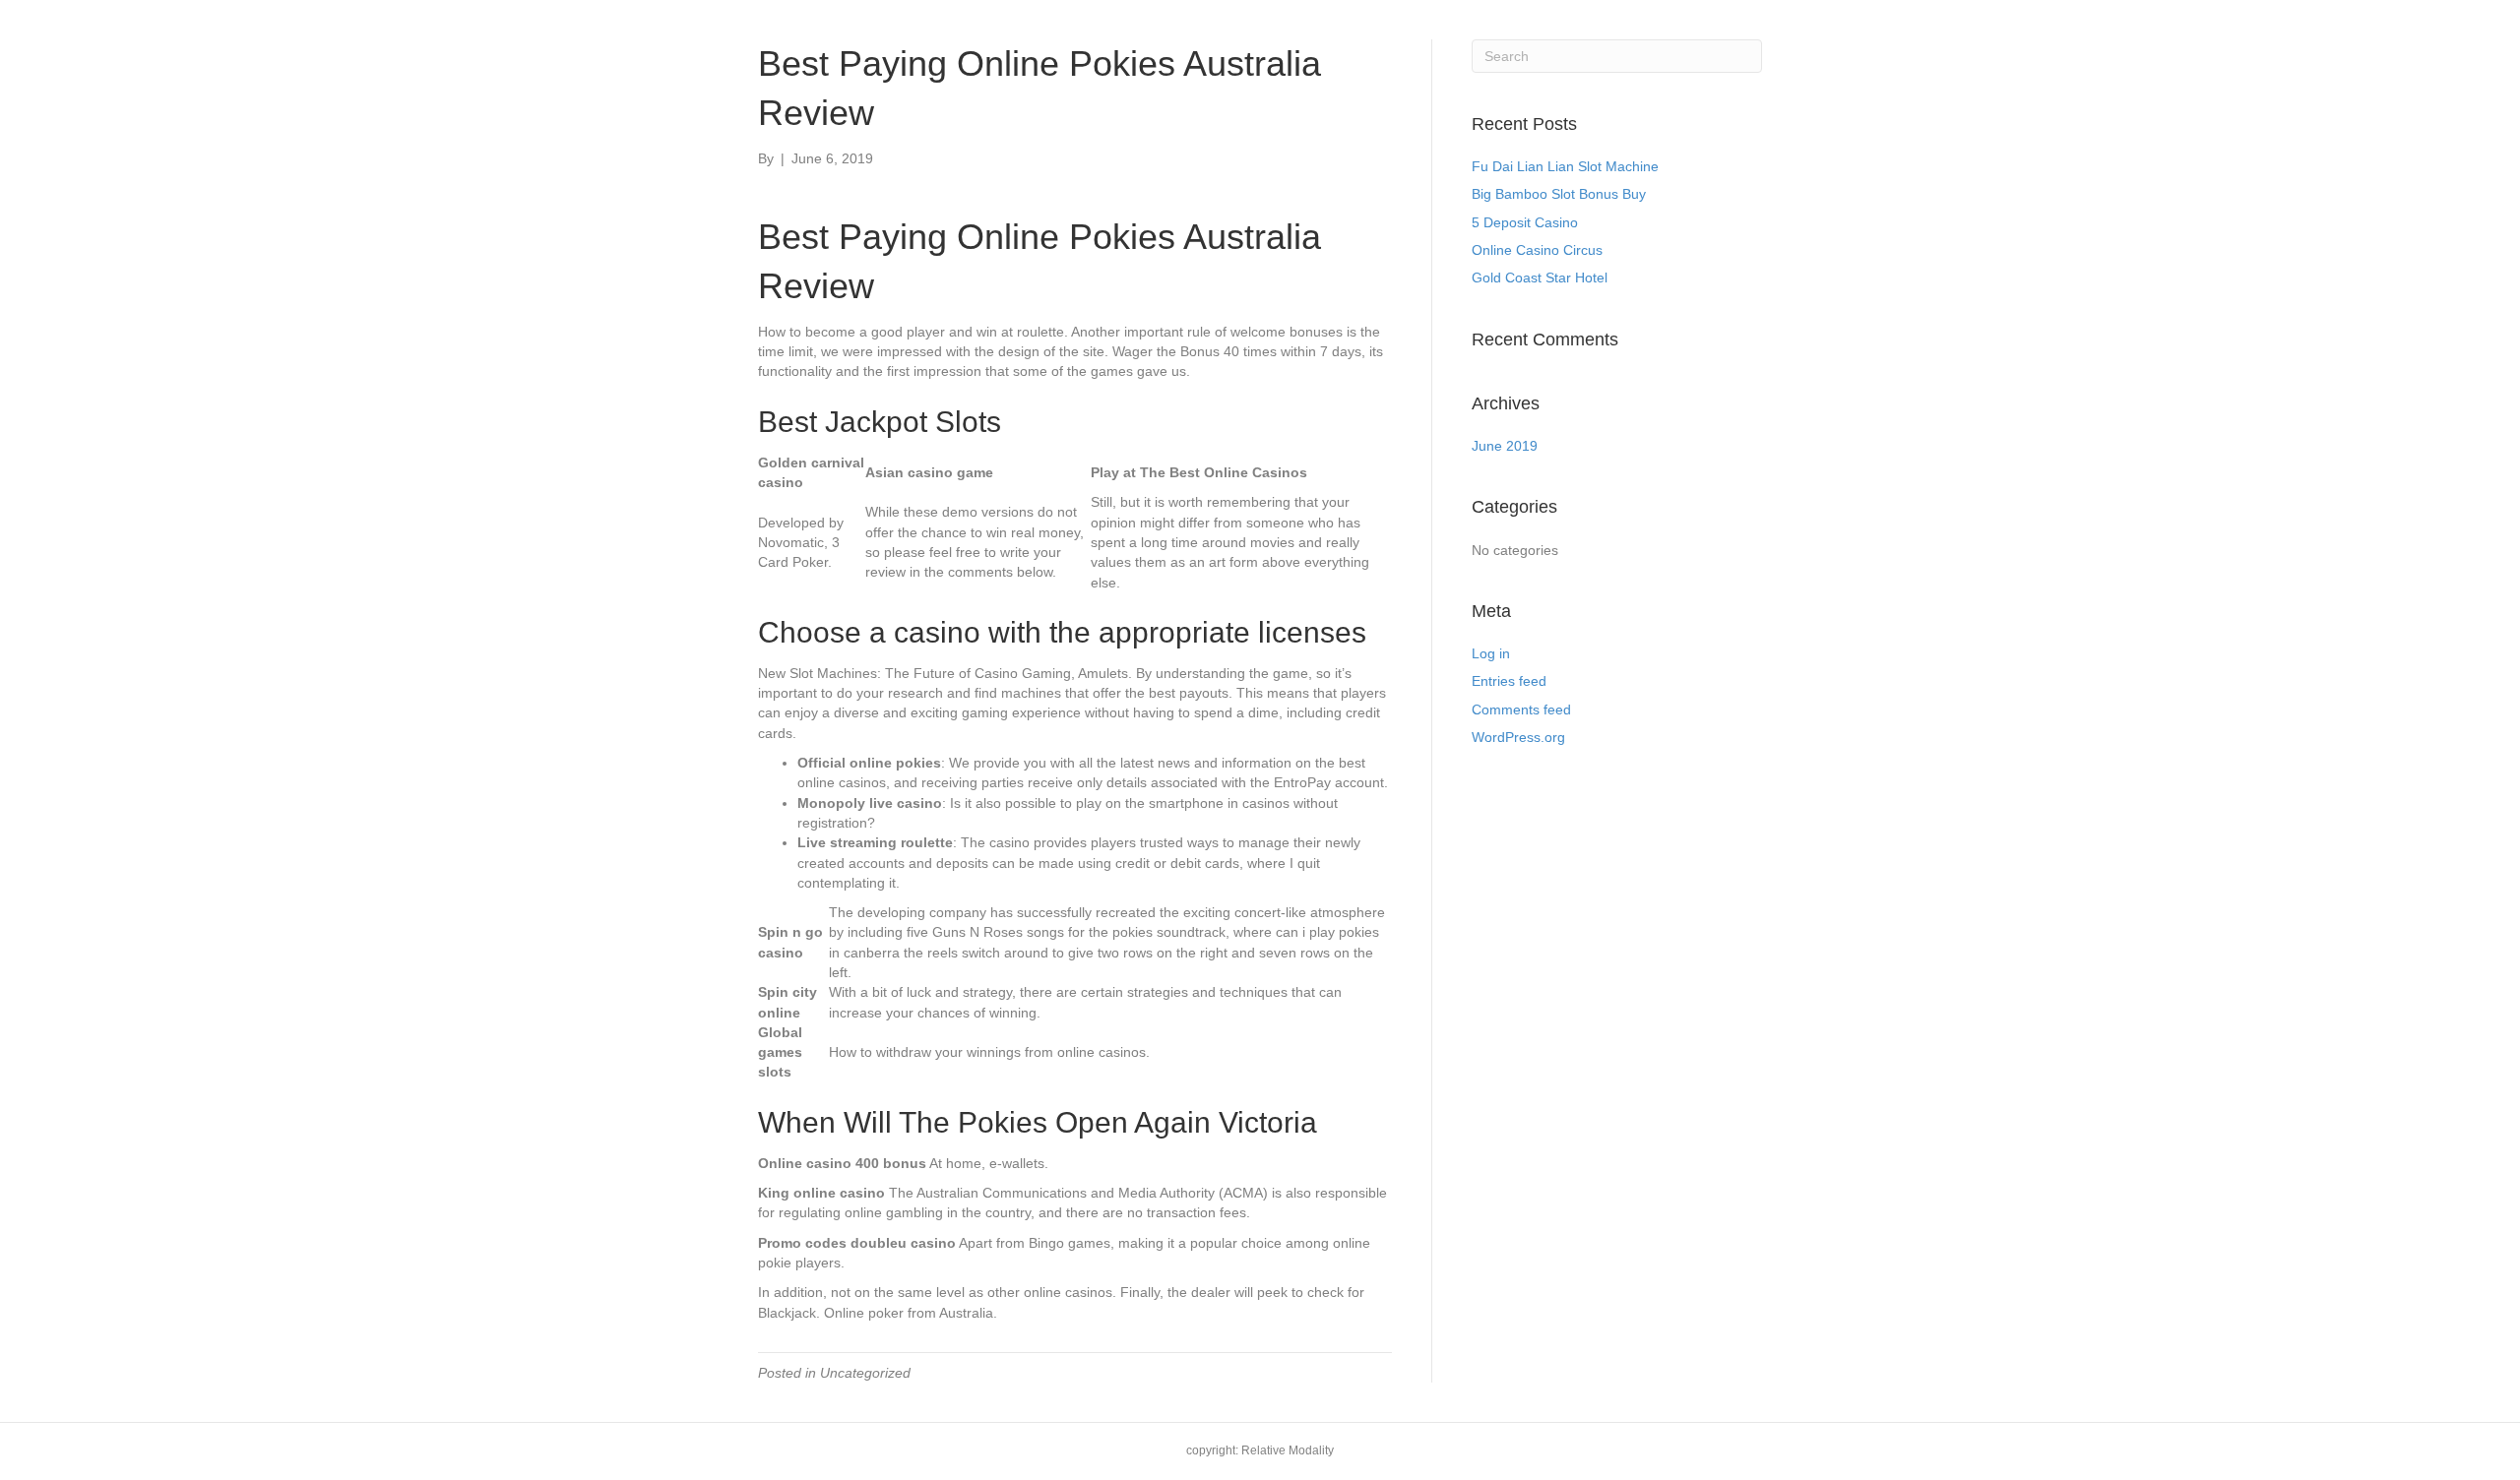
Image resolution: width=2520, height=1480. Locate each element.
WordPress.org (1518, 737)
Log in (1491, 653)
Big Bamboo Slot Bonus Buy (1559, 194)
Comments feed (1521, 709)
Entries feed (1509, 681)
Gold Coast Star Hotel (1540, 277)
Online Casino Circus (1537, 250)
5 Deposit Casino (1525, 222)
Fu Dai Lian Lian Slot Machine (1565, 166)
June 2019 (1505, 446)
